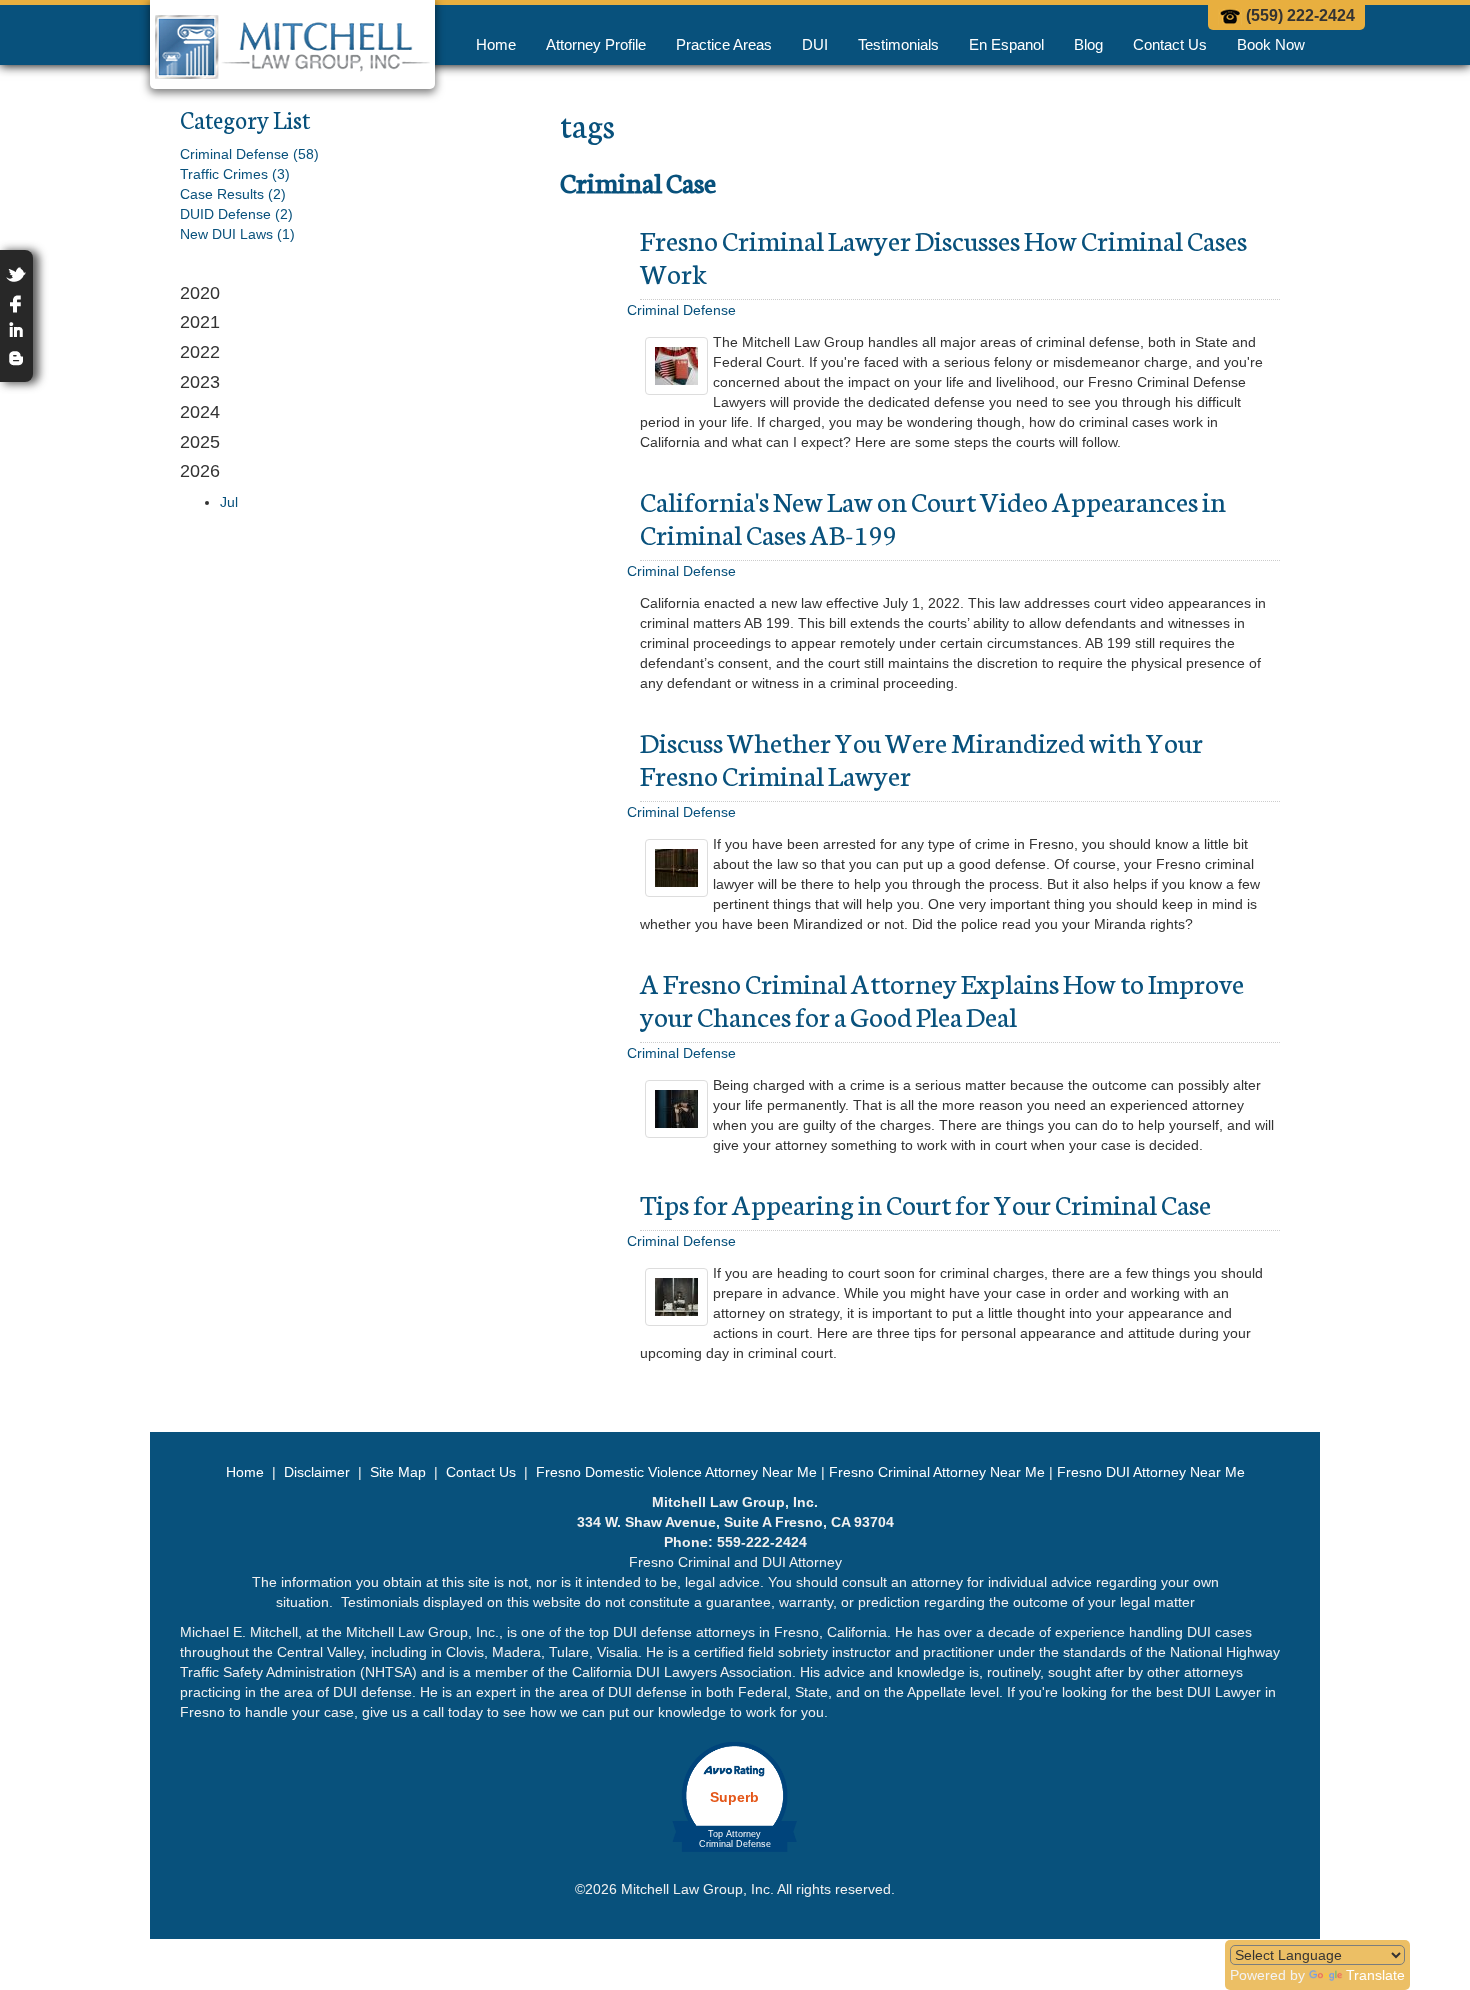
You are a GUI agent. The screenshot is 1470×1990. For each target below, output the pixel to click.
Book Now (1271, 44)
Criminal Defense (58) (249, 154)
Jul (229, 502)
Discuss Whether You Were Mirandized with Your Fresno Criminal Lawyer (921, 757)
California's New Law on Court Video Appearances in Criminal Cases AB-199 (933, 516)
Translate (1375, 1975)
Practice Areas (724, 44)
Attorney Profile (596, 44)
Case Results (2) (233, 194)
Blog (1088, 44)
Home (496, 44)
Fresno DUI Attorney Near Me (1151, 1472)
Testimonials (898, 44)
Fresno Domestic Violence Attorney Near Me (676, 1472)
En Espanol (1006, 44)
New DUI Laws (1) (237, 234)
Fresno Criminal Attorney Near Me (937, 1472)
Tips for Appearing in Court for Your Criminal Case (925, 1203)
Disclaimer (317, 1472)
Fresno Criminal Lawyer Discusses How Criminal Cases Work (943, 255)
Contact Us (1170, 44)
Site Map (398, 1472)
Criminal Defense (681, 310)
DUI (815, 44)
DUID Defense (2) (236, 214)
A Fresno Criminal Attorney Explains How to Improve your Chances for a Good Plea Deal (942, 998)
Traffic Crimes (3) (235, 174)
